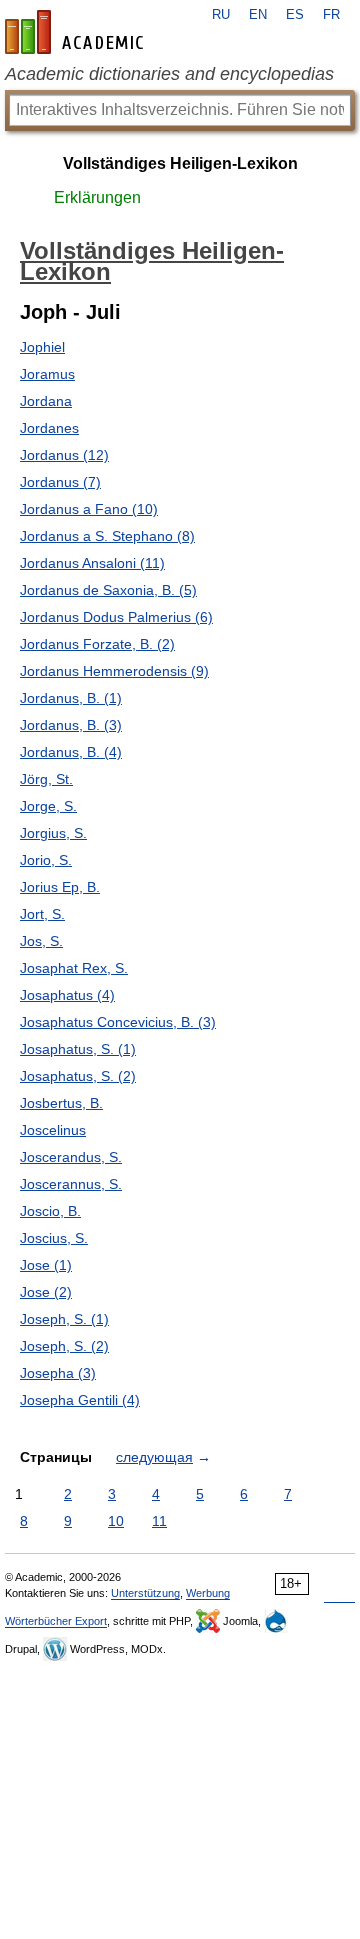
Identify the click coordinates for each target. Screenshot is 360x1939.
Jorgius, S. (53, 833)
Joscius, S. (54, 1238)
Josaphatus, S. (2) (78, 1076)
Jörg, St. (46, 779)
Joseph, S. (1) (64, 1319)
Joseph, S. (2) (64, 1346)
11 (159, 1521)
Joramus (47, 374)
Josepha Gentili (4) (80, 1400)
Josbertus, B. (61, 1103)
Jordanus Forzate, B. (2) (97, 644)
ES (295, 15)
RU (221, 15)
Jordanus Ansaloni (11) (92, 563)
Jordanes (49, 428)
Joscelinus (53, 1130)
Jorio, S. (46, 860)
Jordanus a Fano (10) (89, 509)
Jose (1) (46, 1265)
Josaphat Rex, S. (74, 968)
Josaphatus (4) (67, 995)
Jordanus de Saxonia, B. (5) (108, 590)
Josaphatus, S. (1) (78, 1049)
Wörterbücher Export (56, 1621)
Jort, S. (42, 914)
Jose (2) (46, 1292)
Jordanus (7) (60, 482)
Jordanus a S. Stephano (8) (107, 536)
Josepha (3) (58, 1373)
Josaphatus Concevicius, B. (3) (118, 1022)
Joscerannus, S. (71, 1184)
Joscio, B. (50, 1211)
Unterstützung (145, 1593)
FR (331, 15)
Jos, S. (41, 941)
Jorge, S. (48, 806)
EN (258, 15)
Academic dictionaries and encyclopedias (169, 74)
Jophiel (42, 347)
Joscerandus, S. (71, 1157)
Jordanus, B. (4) (71, 752)
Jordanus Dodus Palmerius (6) (116, 617)
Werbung (208, 1593)
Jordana (46, 401)
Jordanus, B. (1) (71, 698)
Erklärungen (97, 197)
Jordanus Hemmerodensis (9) (114, 671)
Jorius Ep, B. (60, 887)
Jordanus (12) (64, 455)
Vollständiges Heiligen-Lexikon (180, 163)
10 (116, 1521)
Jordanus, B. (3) (71, 725)
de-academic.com (77, 32)
